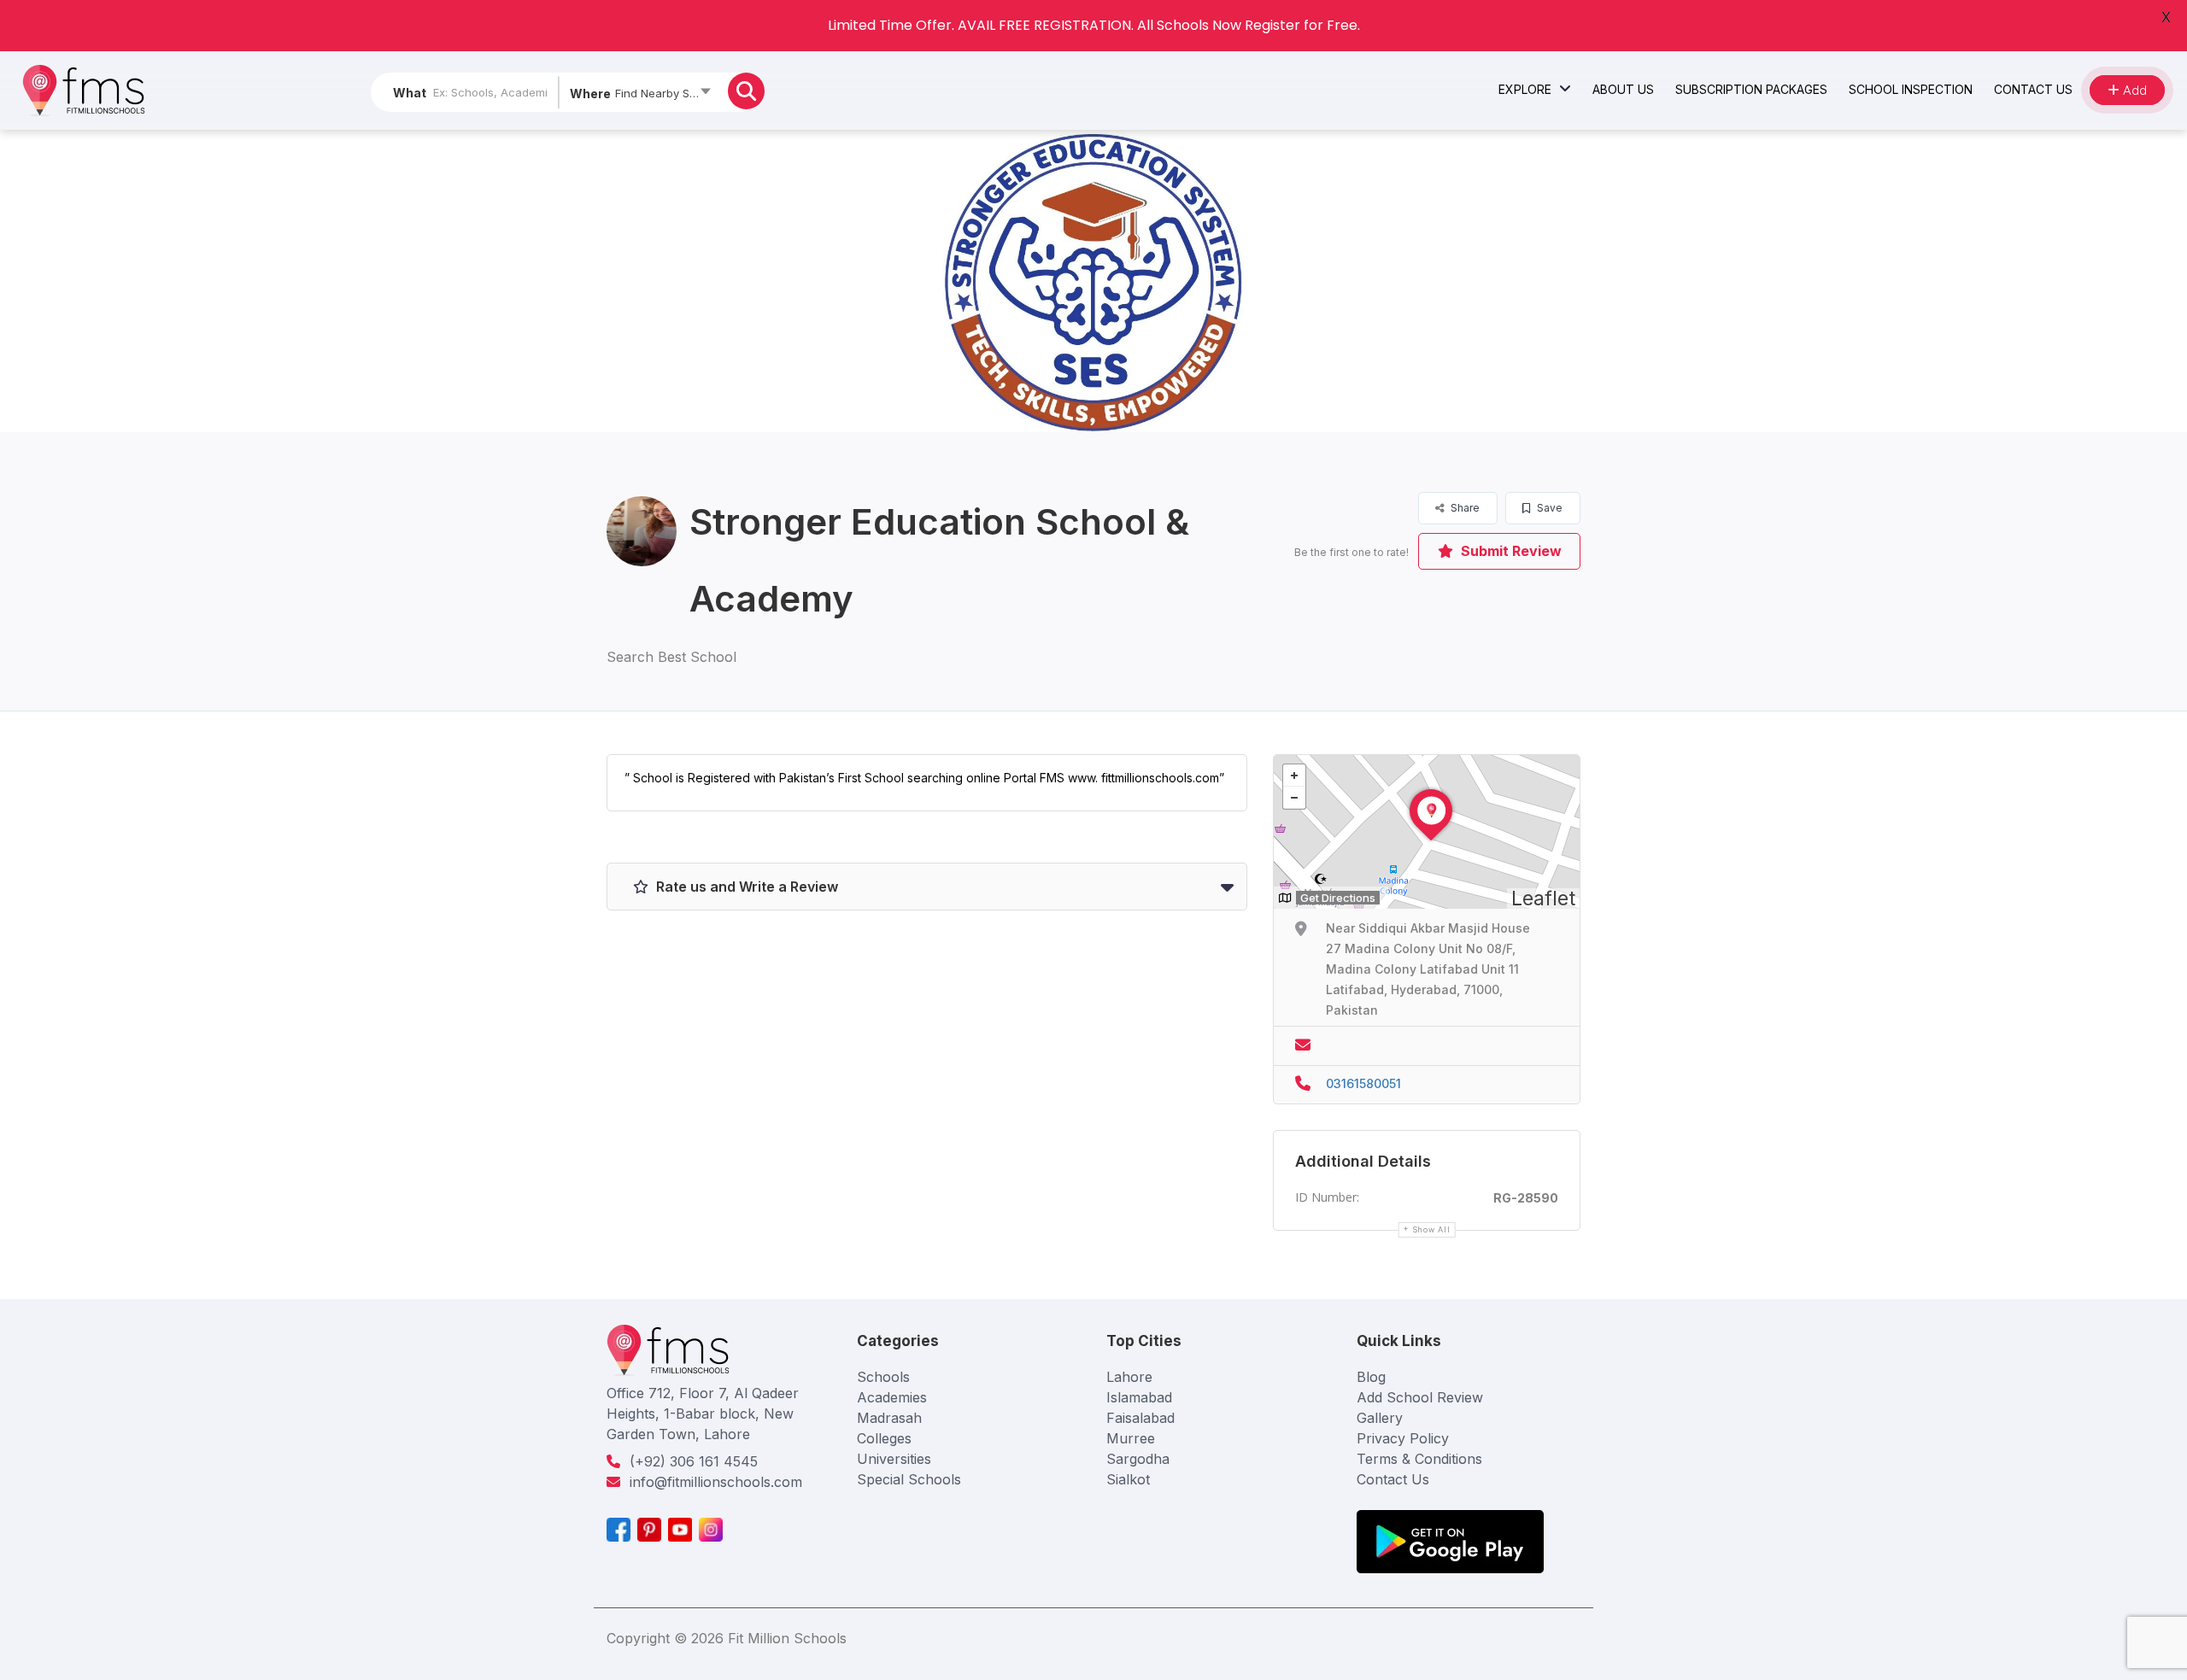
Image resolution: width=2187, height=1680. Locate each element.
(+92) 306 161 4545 (694, 1461)
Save (1548, 508)
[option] (1093, 281)
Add (2133, 90)
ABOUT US (1623, 89)
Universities (894, 1459)
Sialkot (1128, 1479)
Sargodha (1138, 1459)
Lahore (1129, 1377)
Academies (892, 1397)
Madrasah (889, 1418)
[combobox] (639, 97)
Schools (883, 1377)
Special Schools (909, 1479)
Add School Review (1420, 1397)
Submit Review (1510, 551)
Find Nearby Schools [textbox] (667, 93)
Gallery (1380, 1418)
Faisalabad (1140, 1418)
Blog (1371, 1377)
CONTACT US (2033, 89)
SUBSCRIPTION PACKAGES (1751, 89)
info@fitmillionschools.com (716, 1482)
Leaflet (1543, 899)
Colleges (884, 1438)
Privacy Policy (1403, 1438)
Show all (1431, 1229)
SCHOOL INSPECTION (1911, 89)
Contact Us (1393, 1479)
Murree (1131, 1438)
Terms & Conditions (1419, 1459)
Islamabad (1139, 1397)
